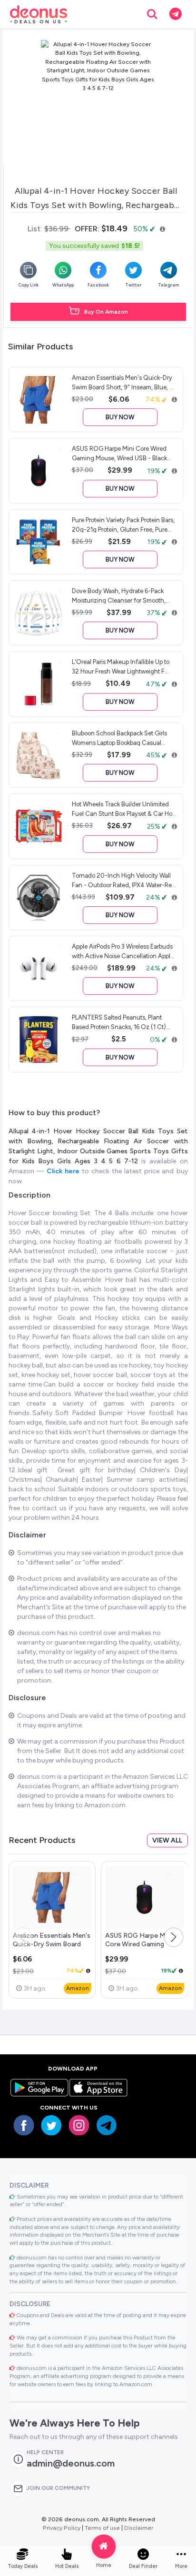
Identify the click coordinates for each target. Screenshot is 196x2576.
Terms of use (102, 2528)
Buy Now (120, 417)
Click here (64, 1171)
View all (167, 1840)
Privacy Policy (62, 2528)
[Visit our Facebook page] (24, 2125)
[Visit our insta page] (79, 2125)
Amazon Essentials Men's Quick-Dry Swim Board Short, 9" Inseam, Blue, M (52, 1944)
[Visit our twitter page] (51, 2125)
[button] (174, 1937)
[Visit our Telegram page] (107, 2125)
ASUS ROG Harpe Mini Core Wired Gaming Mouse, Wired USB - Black (144, 1944)
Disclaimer (139, 2528)
